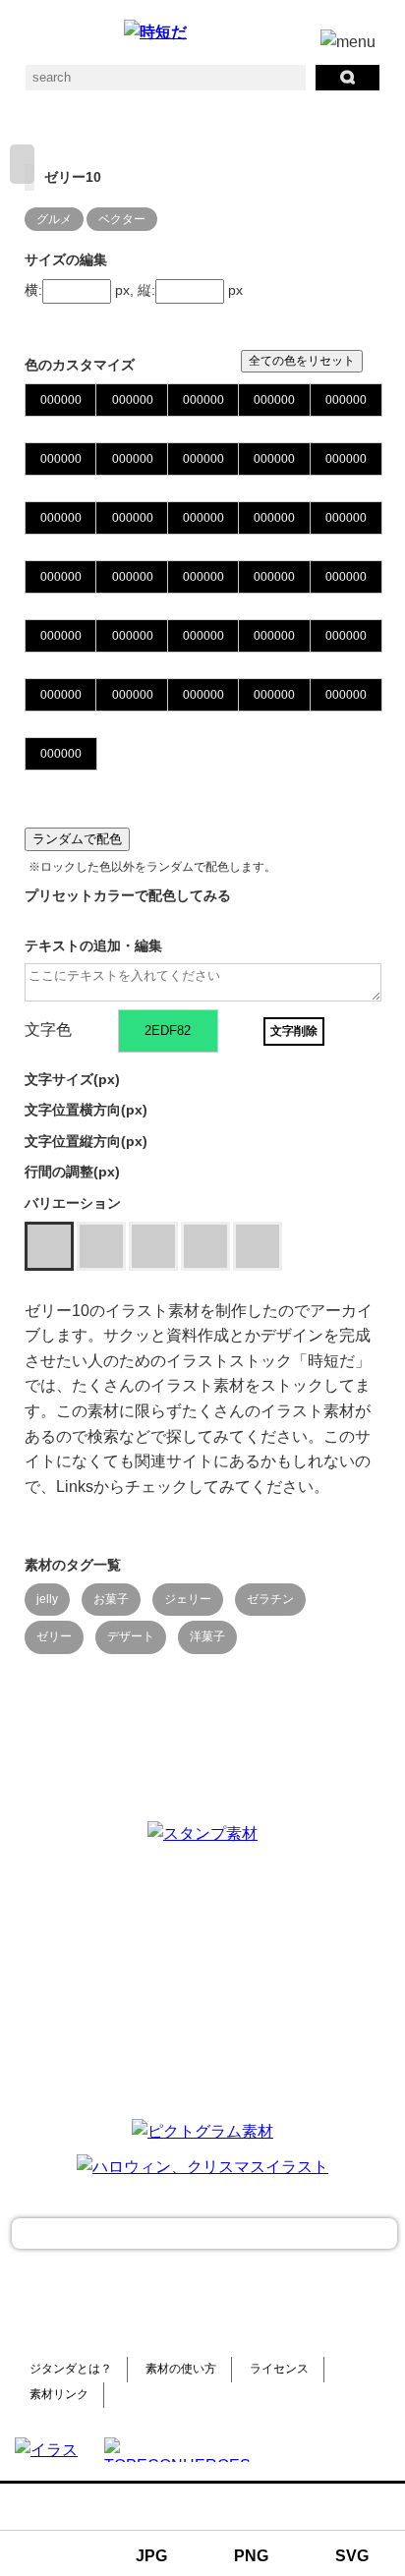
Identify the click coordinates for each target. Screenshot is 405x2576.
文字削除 (294, 1031)
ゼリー (54, 1636)
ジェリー (188, 1599)
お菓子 (111, 1599)
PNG (251, 2556)
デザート (131, 1636)
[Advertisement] (202, 1979)
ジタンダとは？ (71, 2369)
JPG (151, 2556)
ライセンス (279, 2369)
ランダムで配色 (77, 839)
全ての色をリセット (302, 361)
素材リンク (59, 2394)
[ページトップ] (204, 2233)
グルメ (54, 219)
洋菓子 (207, 1636)
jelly (47, 1599)
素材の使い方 (181, 2369)
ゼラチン (270, 1599)
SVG (352, 2556)
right (22, 164)
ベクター (122, 219)
